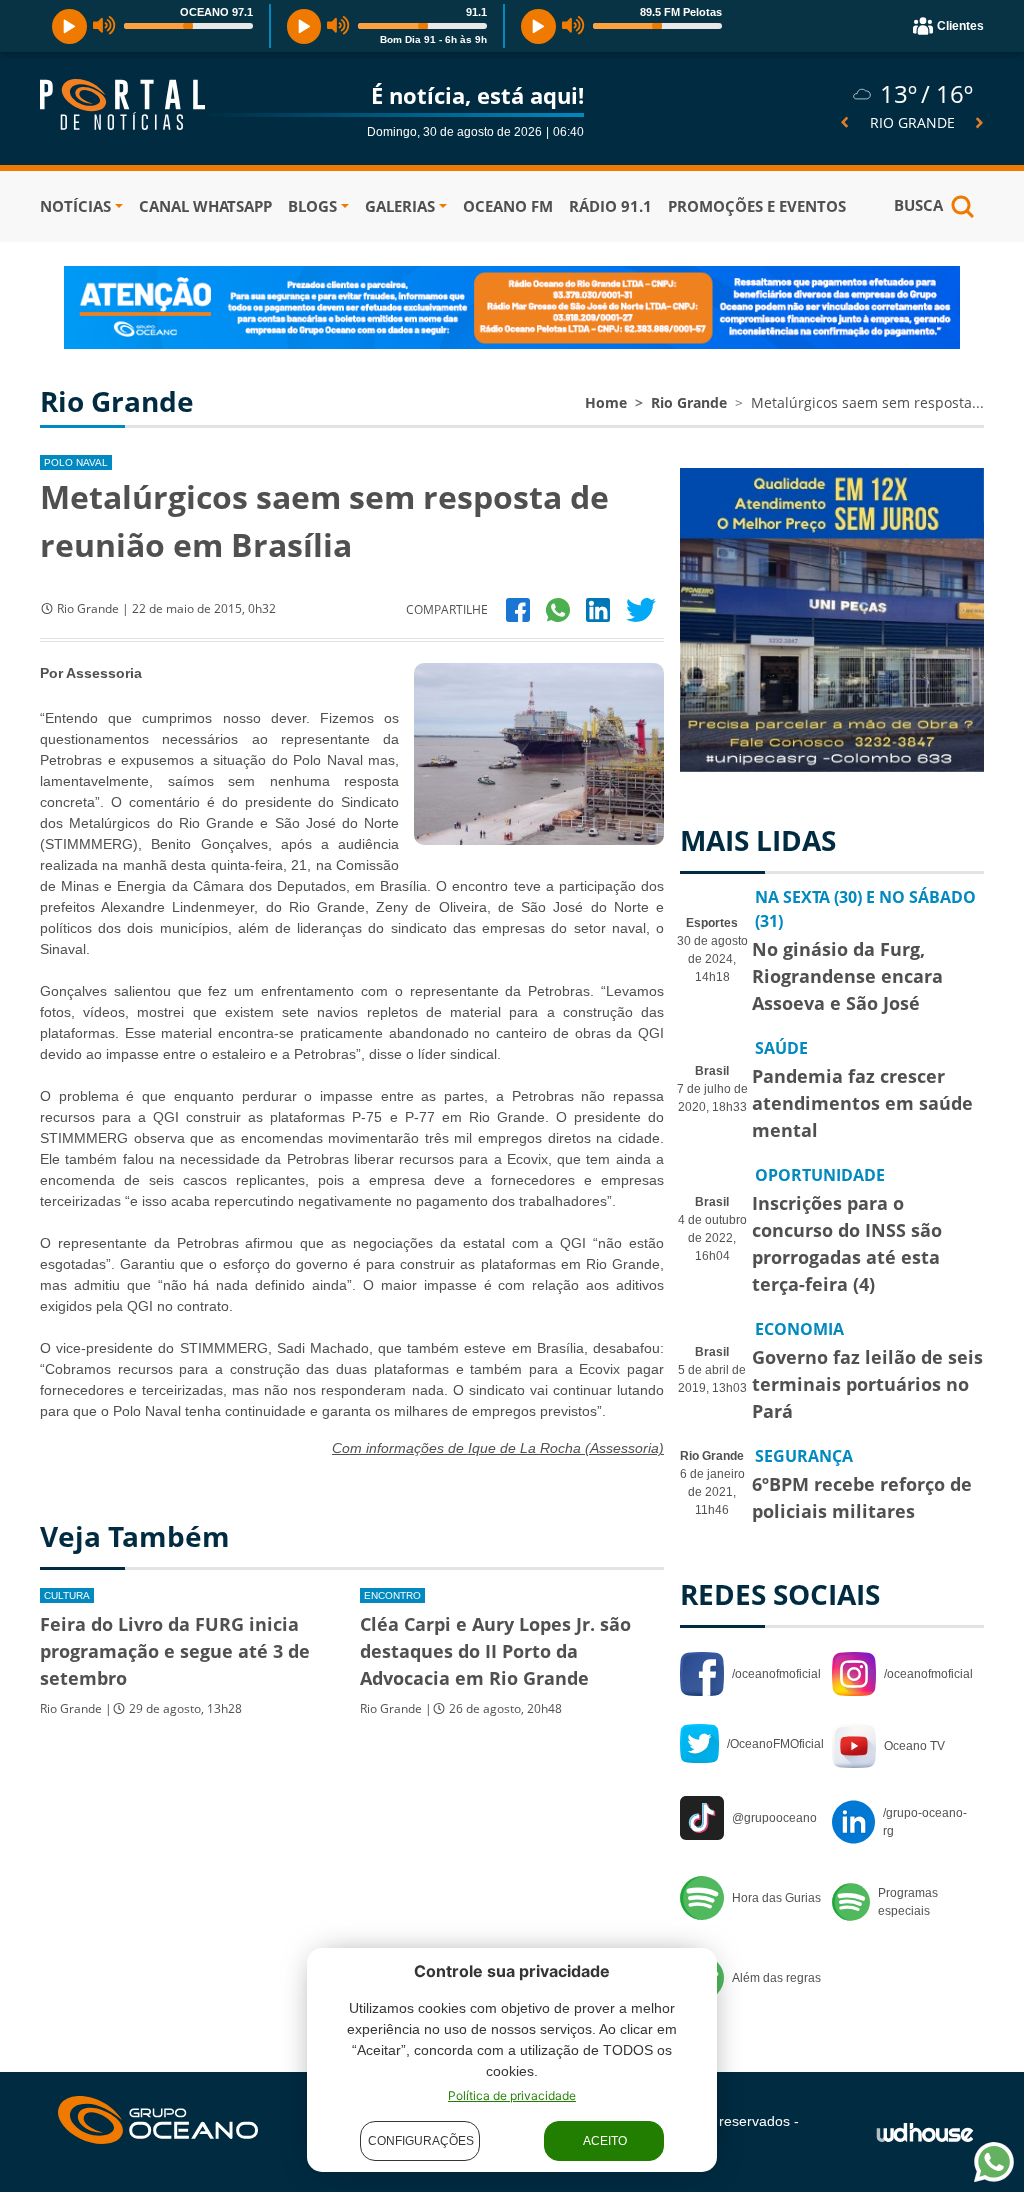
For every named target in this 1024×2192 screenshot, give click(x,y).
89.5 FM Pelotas (681, 12)
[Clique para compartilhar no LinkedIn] (598, 608)
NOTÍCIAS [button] (75, 206)
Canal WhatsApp (205, 206)
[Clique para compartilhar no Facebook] (518, 608)
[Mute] (104, 26)
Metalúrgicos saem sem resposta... (867, 402)
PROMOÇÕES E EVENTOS (757, 206)
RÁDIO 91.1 (610, 206)
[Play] (69, 26)
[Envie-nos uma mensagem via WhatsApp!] (994, 2162)
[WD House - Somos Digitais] (925, 2132)
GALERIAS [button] (400, 206)
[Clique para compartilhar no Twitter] (641, 608)
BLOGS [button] (312, 206)
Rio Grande (689, 402)
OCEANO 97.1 (216, 12)
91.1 (476, 12)
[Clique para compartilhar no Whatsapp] (558, 608)
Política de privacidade (512, 2095)
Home (606, 402)
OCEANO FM (508, 206)
